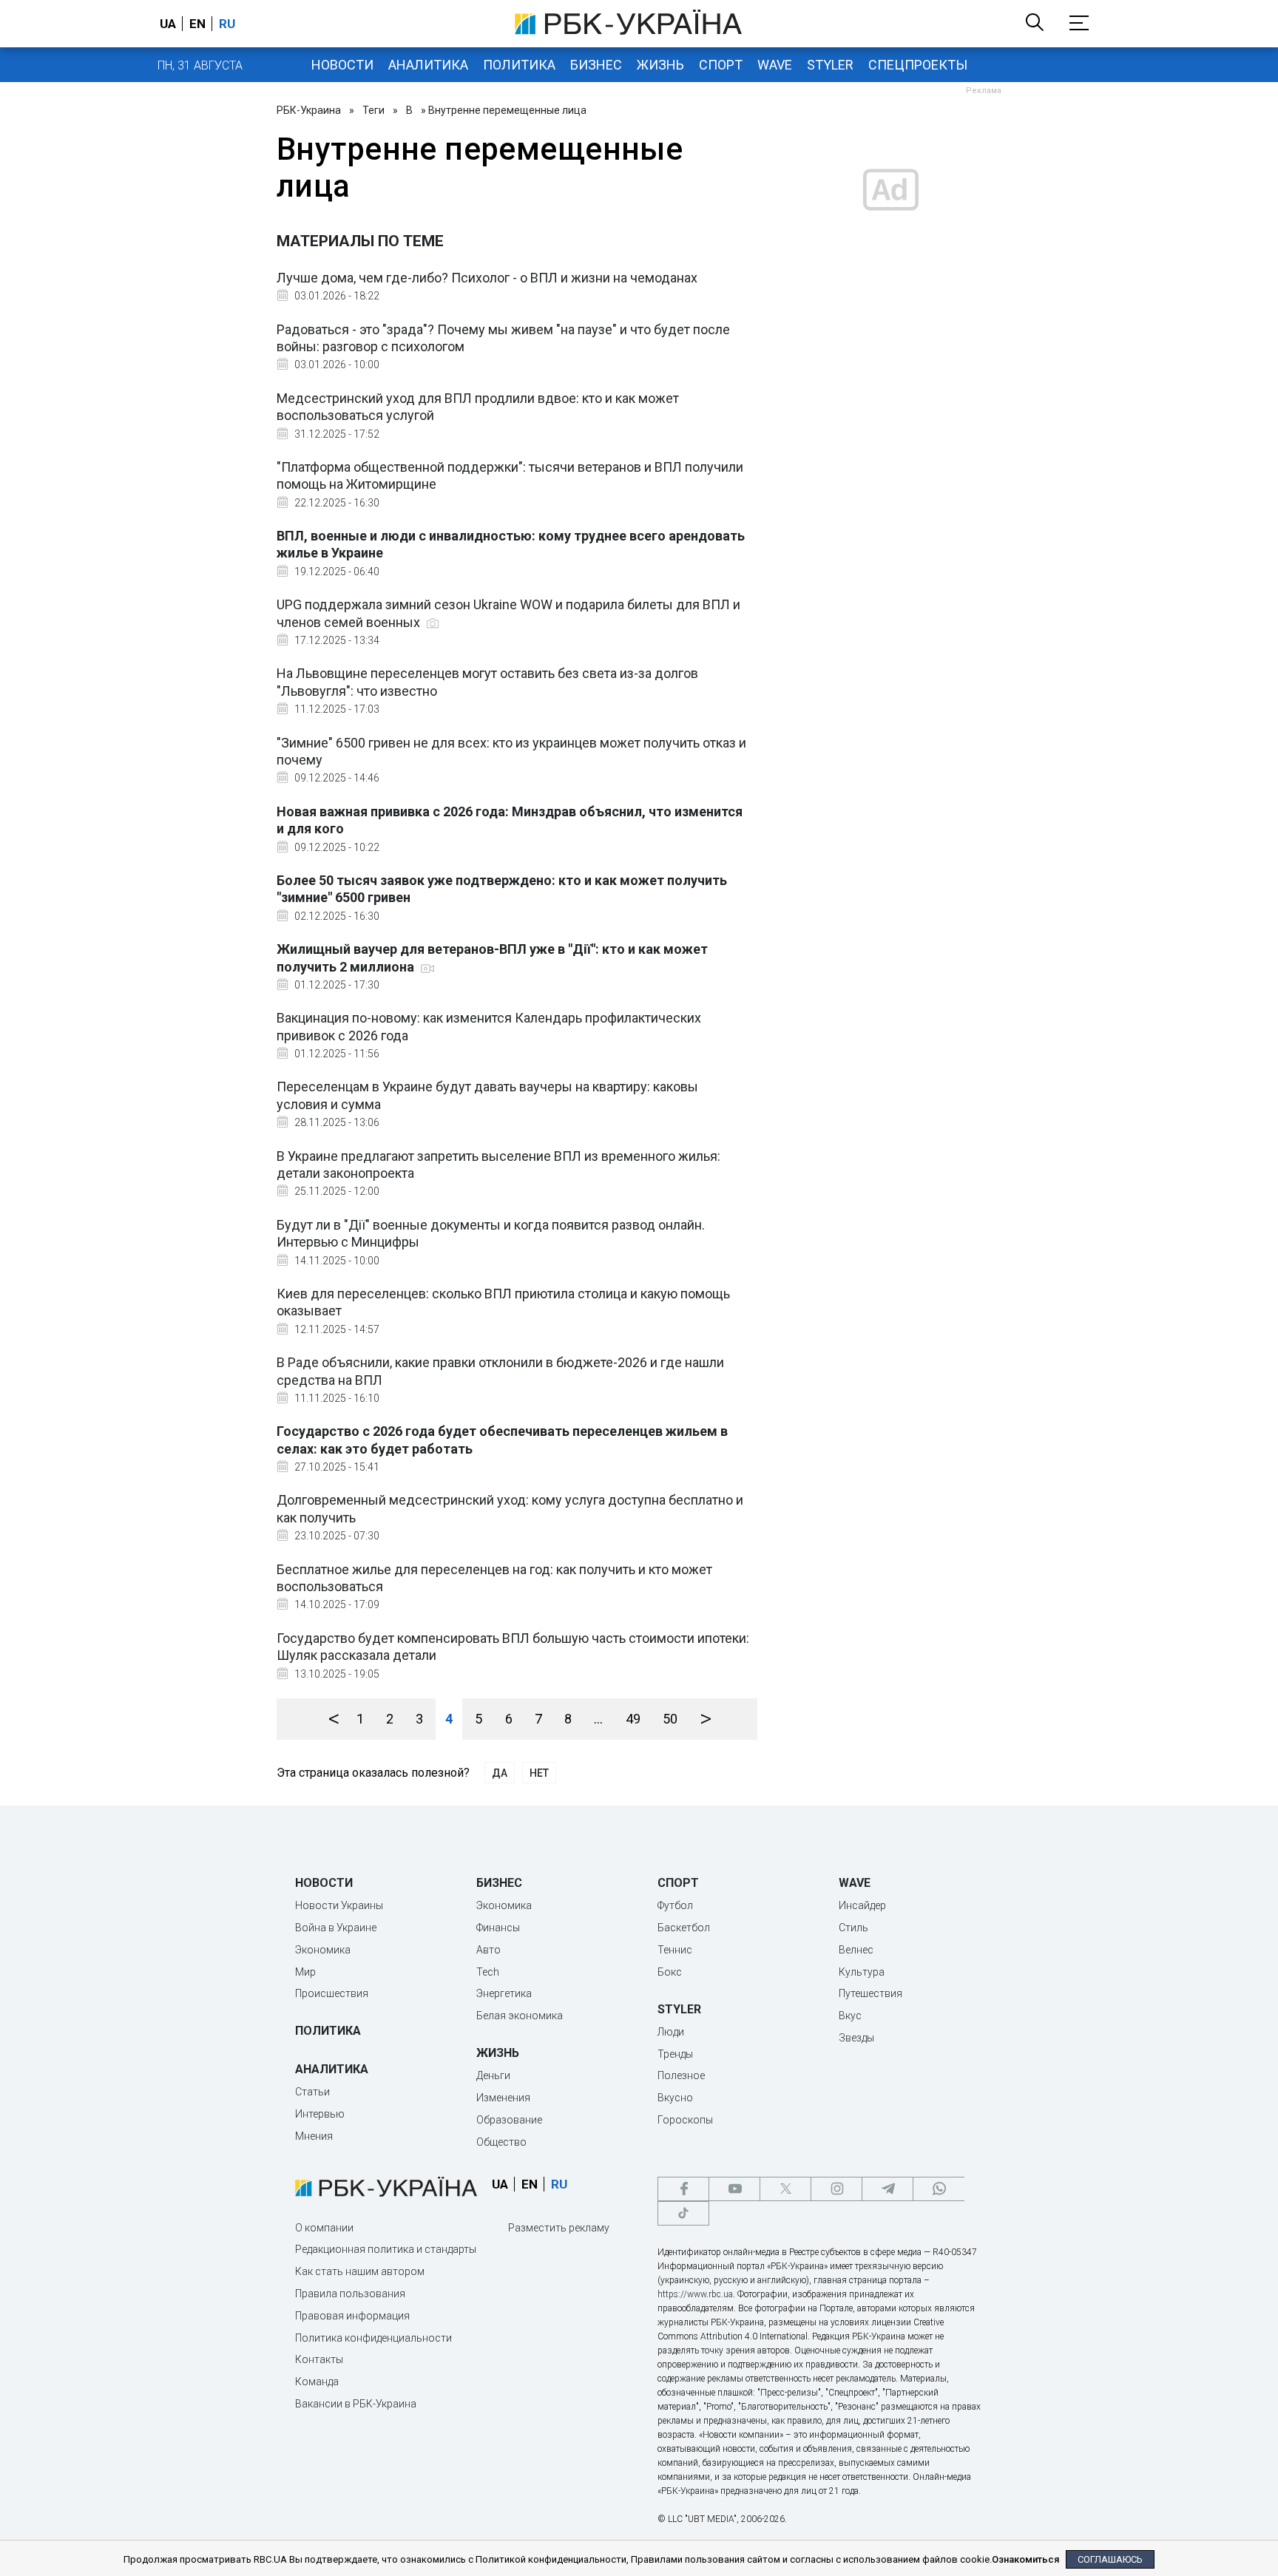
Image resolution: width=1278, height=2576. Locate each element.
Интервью (320, 2114)
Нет (539, 1773)
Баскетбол (684, 1928)
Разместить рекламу (559, 2228)
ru (227, 24)
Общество (501, 2142)
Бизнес (596, 65)
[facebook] (683, 2189)
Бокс (670, 1972)
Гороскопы (685, 2120)
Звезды (856, 2038)
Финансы (498, 1928)
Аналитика (428, 65)
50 (670, 1719)
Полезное (681, 2075)
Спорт (721, 65)
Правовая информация (352, 2316)
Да (500, 1773)
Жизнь (660, 65)
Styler (830, 65)
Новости (342, 65)
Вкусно (675, 2098)
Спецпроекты (918, 65)
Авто (488, 1950)
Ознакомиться (1025, 2559)
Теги (373, 110)
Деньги (493, 2075)
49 (633, 1719)
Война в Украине (336, 1928)
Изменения (503, 2098)
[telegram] (887, 2189)
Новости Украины (339, 1905)
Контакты (319, 2359)
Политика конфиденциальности (373, 2338)
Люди (671, 2032)
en (197, 24)
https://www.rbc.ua (695, 2294)
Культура (862, 1972)
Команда (317, 2382)
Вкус (850, 2016)
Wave (775, 65)
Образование (509, 2120)
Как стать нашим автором (360, 2271)
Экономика (323, 1950)
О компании (324, 2228)
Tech (488, 1972)
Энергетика (504, 1993)
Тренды (675, 2054)
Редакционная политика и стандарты (386, 2249)
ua (168, 24)
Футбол (675, 1905)
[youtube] (734, 2189)
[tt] (683, 2213)
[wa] (939, 2189)
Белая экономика (520, 2016)
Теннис (675, 1950)
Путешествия (870, 1993)
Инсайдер (862, 1905)
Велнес (856, 1950)
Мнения (314, 2136)
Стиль (853, 1928)
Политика (519, 65)
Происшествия (332, 1993)
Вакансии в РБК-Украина (356, 2404)
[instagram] (836, 2189)
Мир (305, 1972)
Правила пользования (350, 2294)
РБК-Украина (309, 110)
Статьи (312, 2092)
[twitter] (785, 2189)
